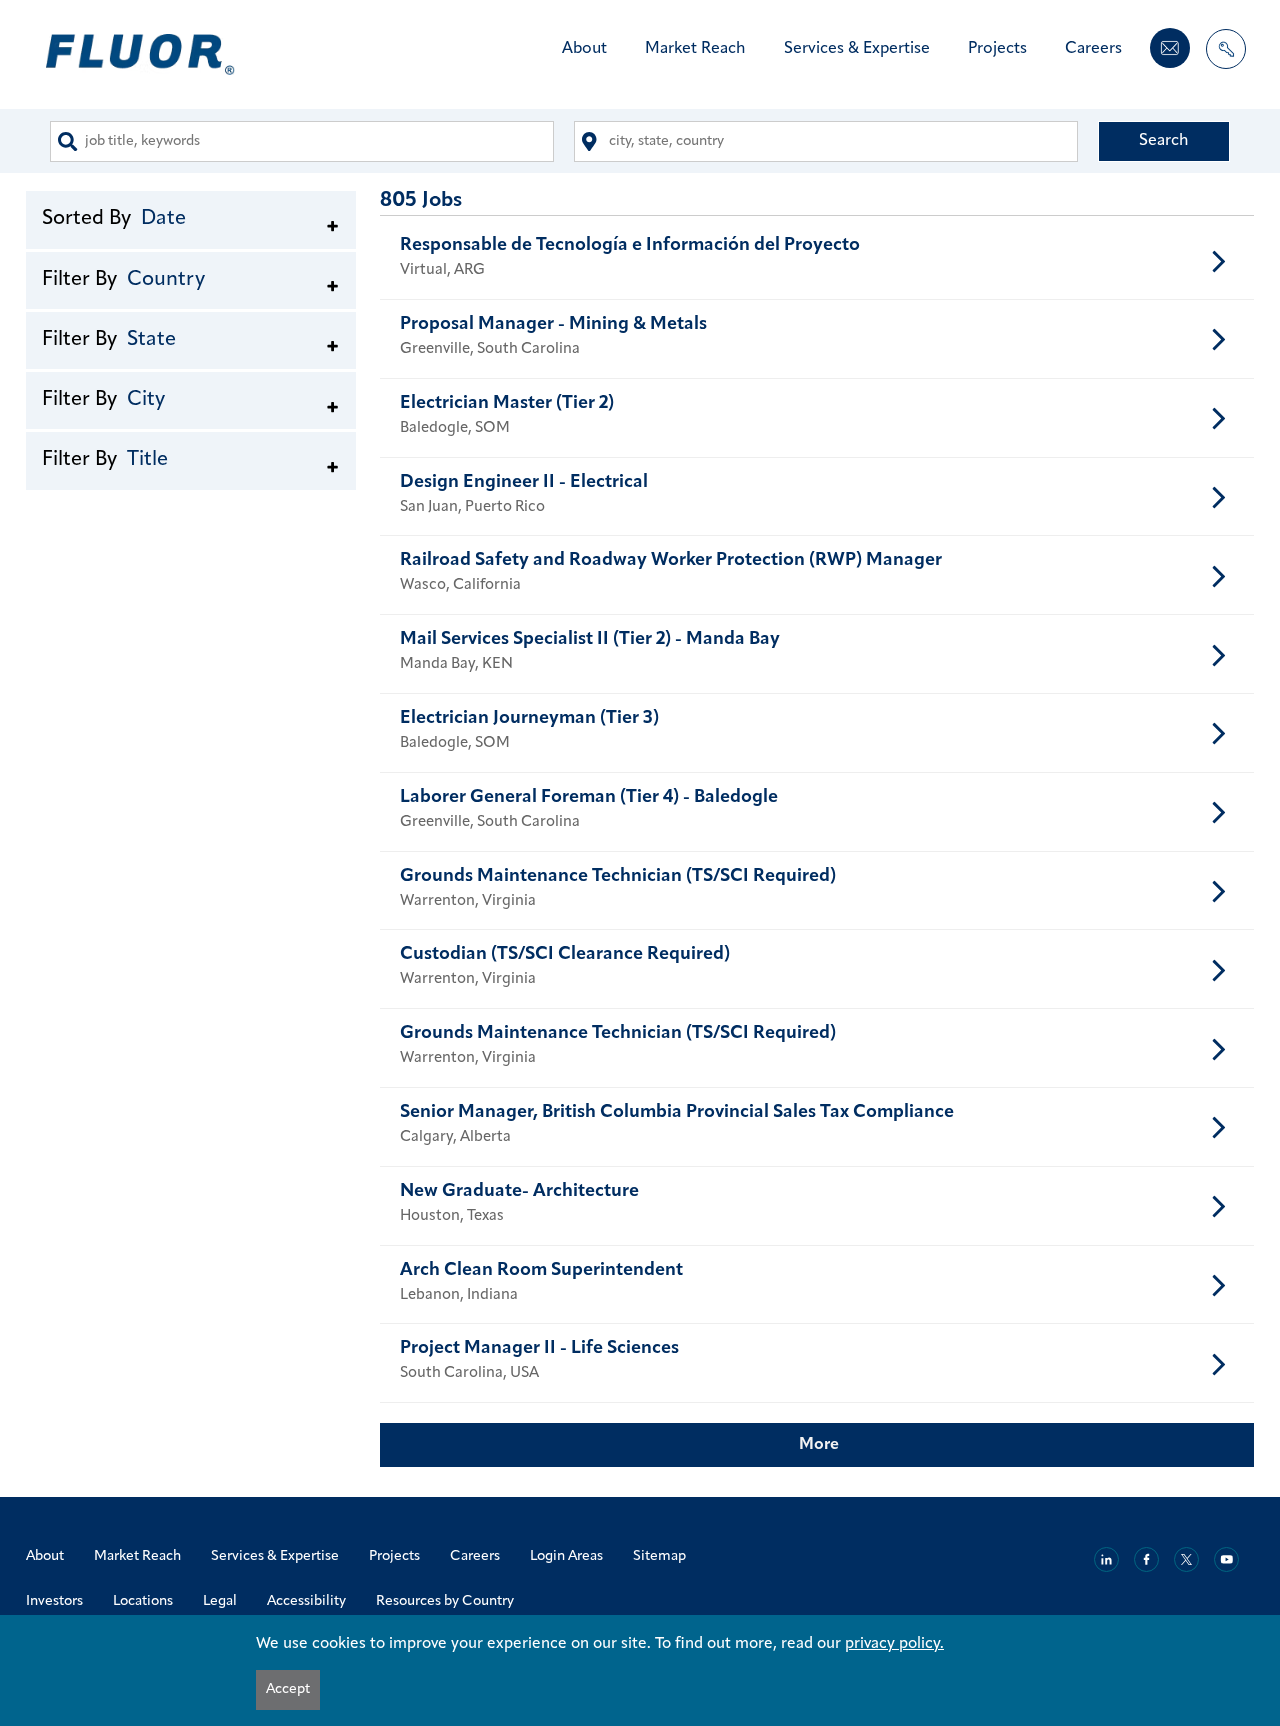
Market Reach (695, 49)
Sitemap (659, 1556)
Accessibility (306, 1601)
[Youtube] (1226, 1559)
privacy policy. (894, 1644)
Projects (997, 49)
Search (1164, 141)
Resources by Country (445, 1601)
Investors (54, 1601)
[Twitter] (1186, 1559)
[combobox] (302, 141)
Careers (1093, 49)
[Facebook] (1146, 1559)
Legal (220, 1601)
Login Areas (566, 1556)
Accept (288, 1689)
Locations (143, 1601)
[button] (191, 218)
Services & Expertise (857, 49)
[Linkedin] (1106, 1559)
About (584, 49)
